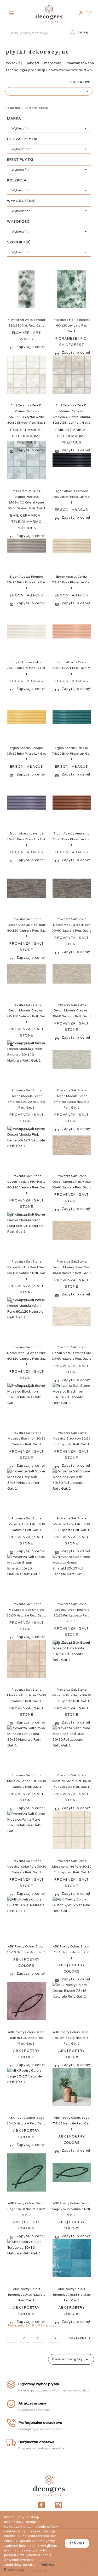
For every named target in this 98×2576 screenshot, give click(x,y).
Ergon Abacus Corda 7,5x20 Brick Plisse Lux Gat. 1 (72, 582)
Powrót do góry (71, 2359)
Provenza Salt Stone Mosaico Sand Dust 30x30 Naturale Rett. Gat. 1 (26, 1781)
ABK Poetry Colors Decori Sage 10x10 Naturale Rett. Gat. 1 (27, 2209)
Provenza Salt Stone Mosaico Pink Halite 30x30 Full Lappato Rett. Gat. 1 (72, 1695)
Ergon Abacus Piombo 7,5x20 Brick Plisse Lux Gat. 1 (26, 582)
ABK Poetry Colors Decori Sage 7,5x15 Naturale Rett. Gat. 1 (71, 2209)
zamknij (77, 2543)
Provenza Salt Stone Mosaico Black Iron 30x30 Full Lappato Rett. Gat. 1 (72, 1439)
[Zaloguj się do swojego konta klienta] (81, 13)
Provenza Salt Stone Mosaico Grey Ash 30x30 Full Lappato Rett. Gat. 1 (71, 1524)
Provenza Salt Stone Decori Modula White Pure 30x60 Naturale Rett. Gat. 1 (72, 1353)
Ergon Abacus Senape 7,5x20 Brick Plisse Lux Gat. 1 (26, 754)
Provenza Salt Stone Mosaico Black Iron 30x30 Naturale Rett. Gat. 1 (26, 1439)
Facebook (41, 2505)
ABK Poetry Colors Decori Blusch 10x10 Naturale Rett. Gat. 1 (27, 2038)
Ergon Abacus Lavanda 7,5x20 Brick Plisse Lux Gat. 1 (26, 839)
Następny (80, 2338)
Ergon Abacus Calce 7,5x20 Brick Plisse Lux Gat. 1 (26, 668)
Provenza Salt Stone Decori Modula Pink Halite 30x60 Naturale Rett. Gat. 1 (72, 1182)
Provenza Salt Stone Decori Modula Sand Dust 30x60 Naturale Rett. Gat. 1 (72, 1267)
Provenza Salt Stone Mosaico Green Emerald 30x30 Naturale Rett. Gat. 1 (26, 1610)
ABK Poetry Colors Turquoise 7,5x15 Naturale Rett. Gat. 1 (72, 2295)
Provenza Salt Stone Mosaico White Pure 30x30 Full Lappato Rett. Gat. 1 (72, 1867)
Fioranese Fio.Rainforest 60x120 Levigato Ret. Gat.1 (72, 326)
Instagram (58, 2505)
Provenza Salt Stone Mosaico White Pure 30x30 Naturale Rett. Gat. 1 (26, 1867)
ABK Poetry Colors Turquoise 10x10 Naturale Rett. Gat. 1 (26, 2295)
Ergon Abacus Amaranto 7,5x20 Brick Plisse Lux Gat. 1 (72, 839)
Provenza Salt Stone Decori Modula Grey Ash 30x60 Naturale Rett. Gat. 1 (72, 1011)
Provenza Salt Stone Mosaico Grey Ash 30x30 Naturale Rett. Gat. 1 (27, 1524)
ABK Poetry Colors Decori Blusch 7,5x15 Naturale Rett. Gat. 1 (71, 2038)
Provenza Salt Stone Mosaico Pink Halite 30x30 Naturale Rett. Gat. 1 (26, 1695)
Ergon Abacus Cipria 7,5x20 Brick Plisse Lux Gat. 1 (72, 668)
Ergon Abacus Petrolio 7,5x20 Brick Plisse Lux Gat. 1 (72, 754)
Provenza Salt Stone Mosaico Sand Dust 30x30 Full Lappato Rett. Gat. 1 (72, 1781)
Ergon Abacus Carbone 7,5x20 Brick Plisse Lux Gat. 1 (72, 497)
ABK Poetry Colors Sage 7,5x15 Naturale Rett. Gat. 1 (72, 2124)
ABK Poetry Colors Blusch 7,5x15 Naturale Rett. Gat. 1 (71, 1952)
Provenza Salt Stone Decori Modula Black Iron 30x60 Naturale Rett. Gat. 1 (72, 925)
